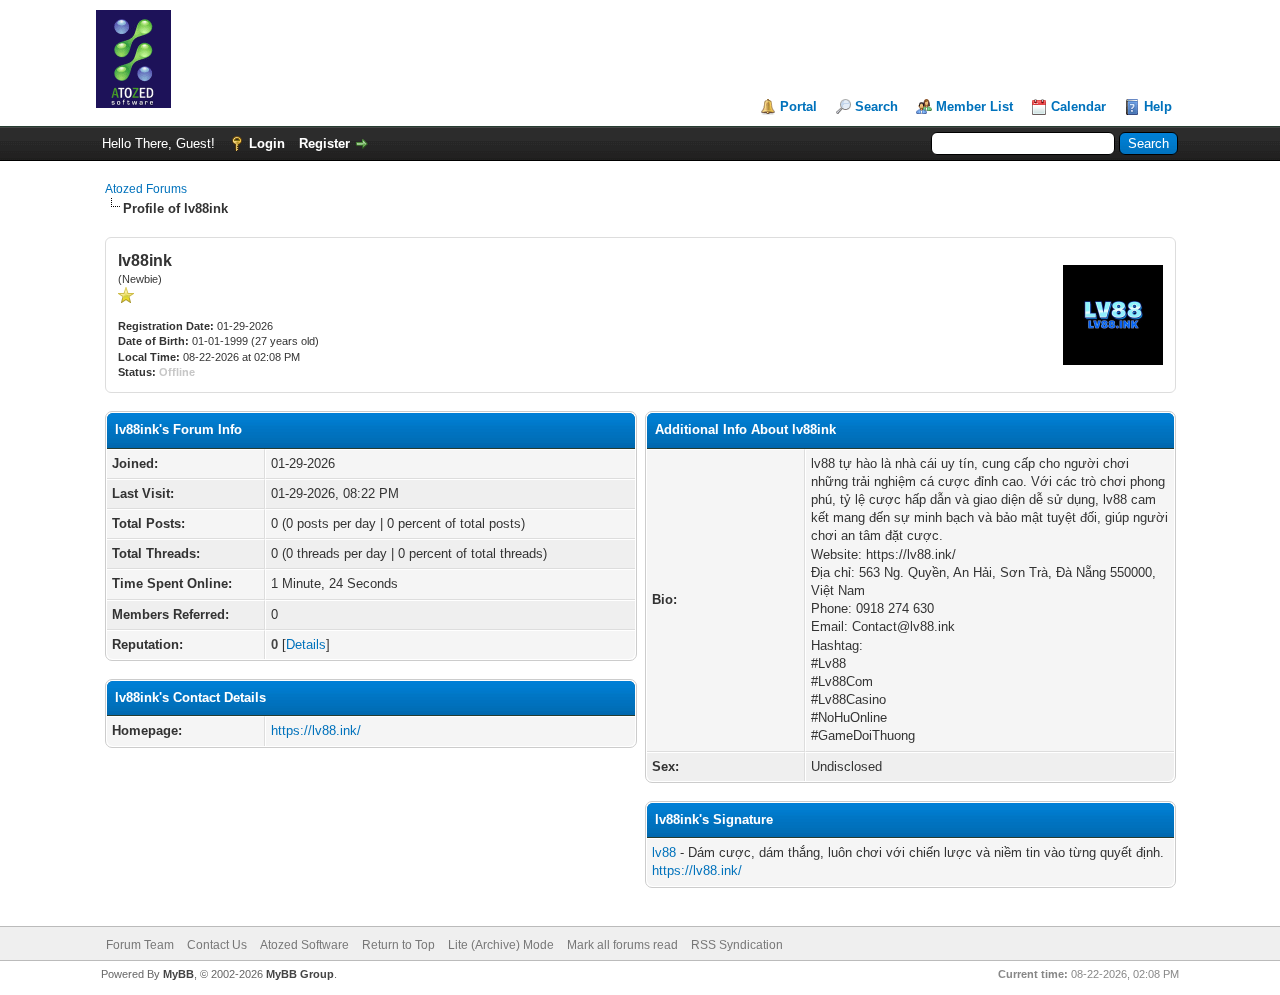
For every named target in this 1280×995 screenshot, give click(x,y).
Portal (798, 106)
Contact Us (217, 945)
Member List (974, 106)
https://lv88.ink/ (316, 730)
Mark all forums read (622, 945)
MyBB (178, 974)
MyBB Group (300, 974)
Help (1158, 106)
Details (306, 644)
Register (324, 143)
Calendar (1078, 106)
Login (267, 143)
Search (876, 106)
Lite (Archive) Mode (501, 945)
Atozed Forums (146, 189)
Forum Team (140, 945)
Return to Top (398, 945)
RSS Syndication (737, 945)
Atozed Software (304, 945)
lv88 (664, 852)
